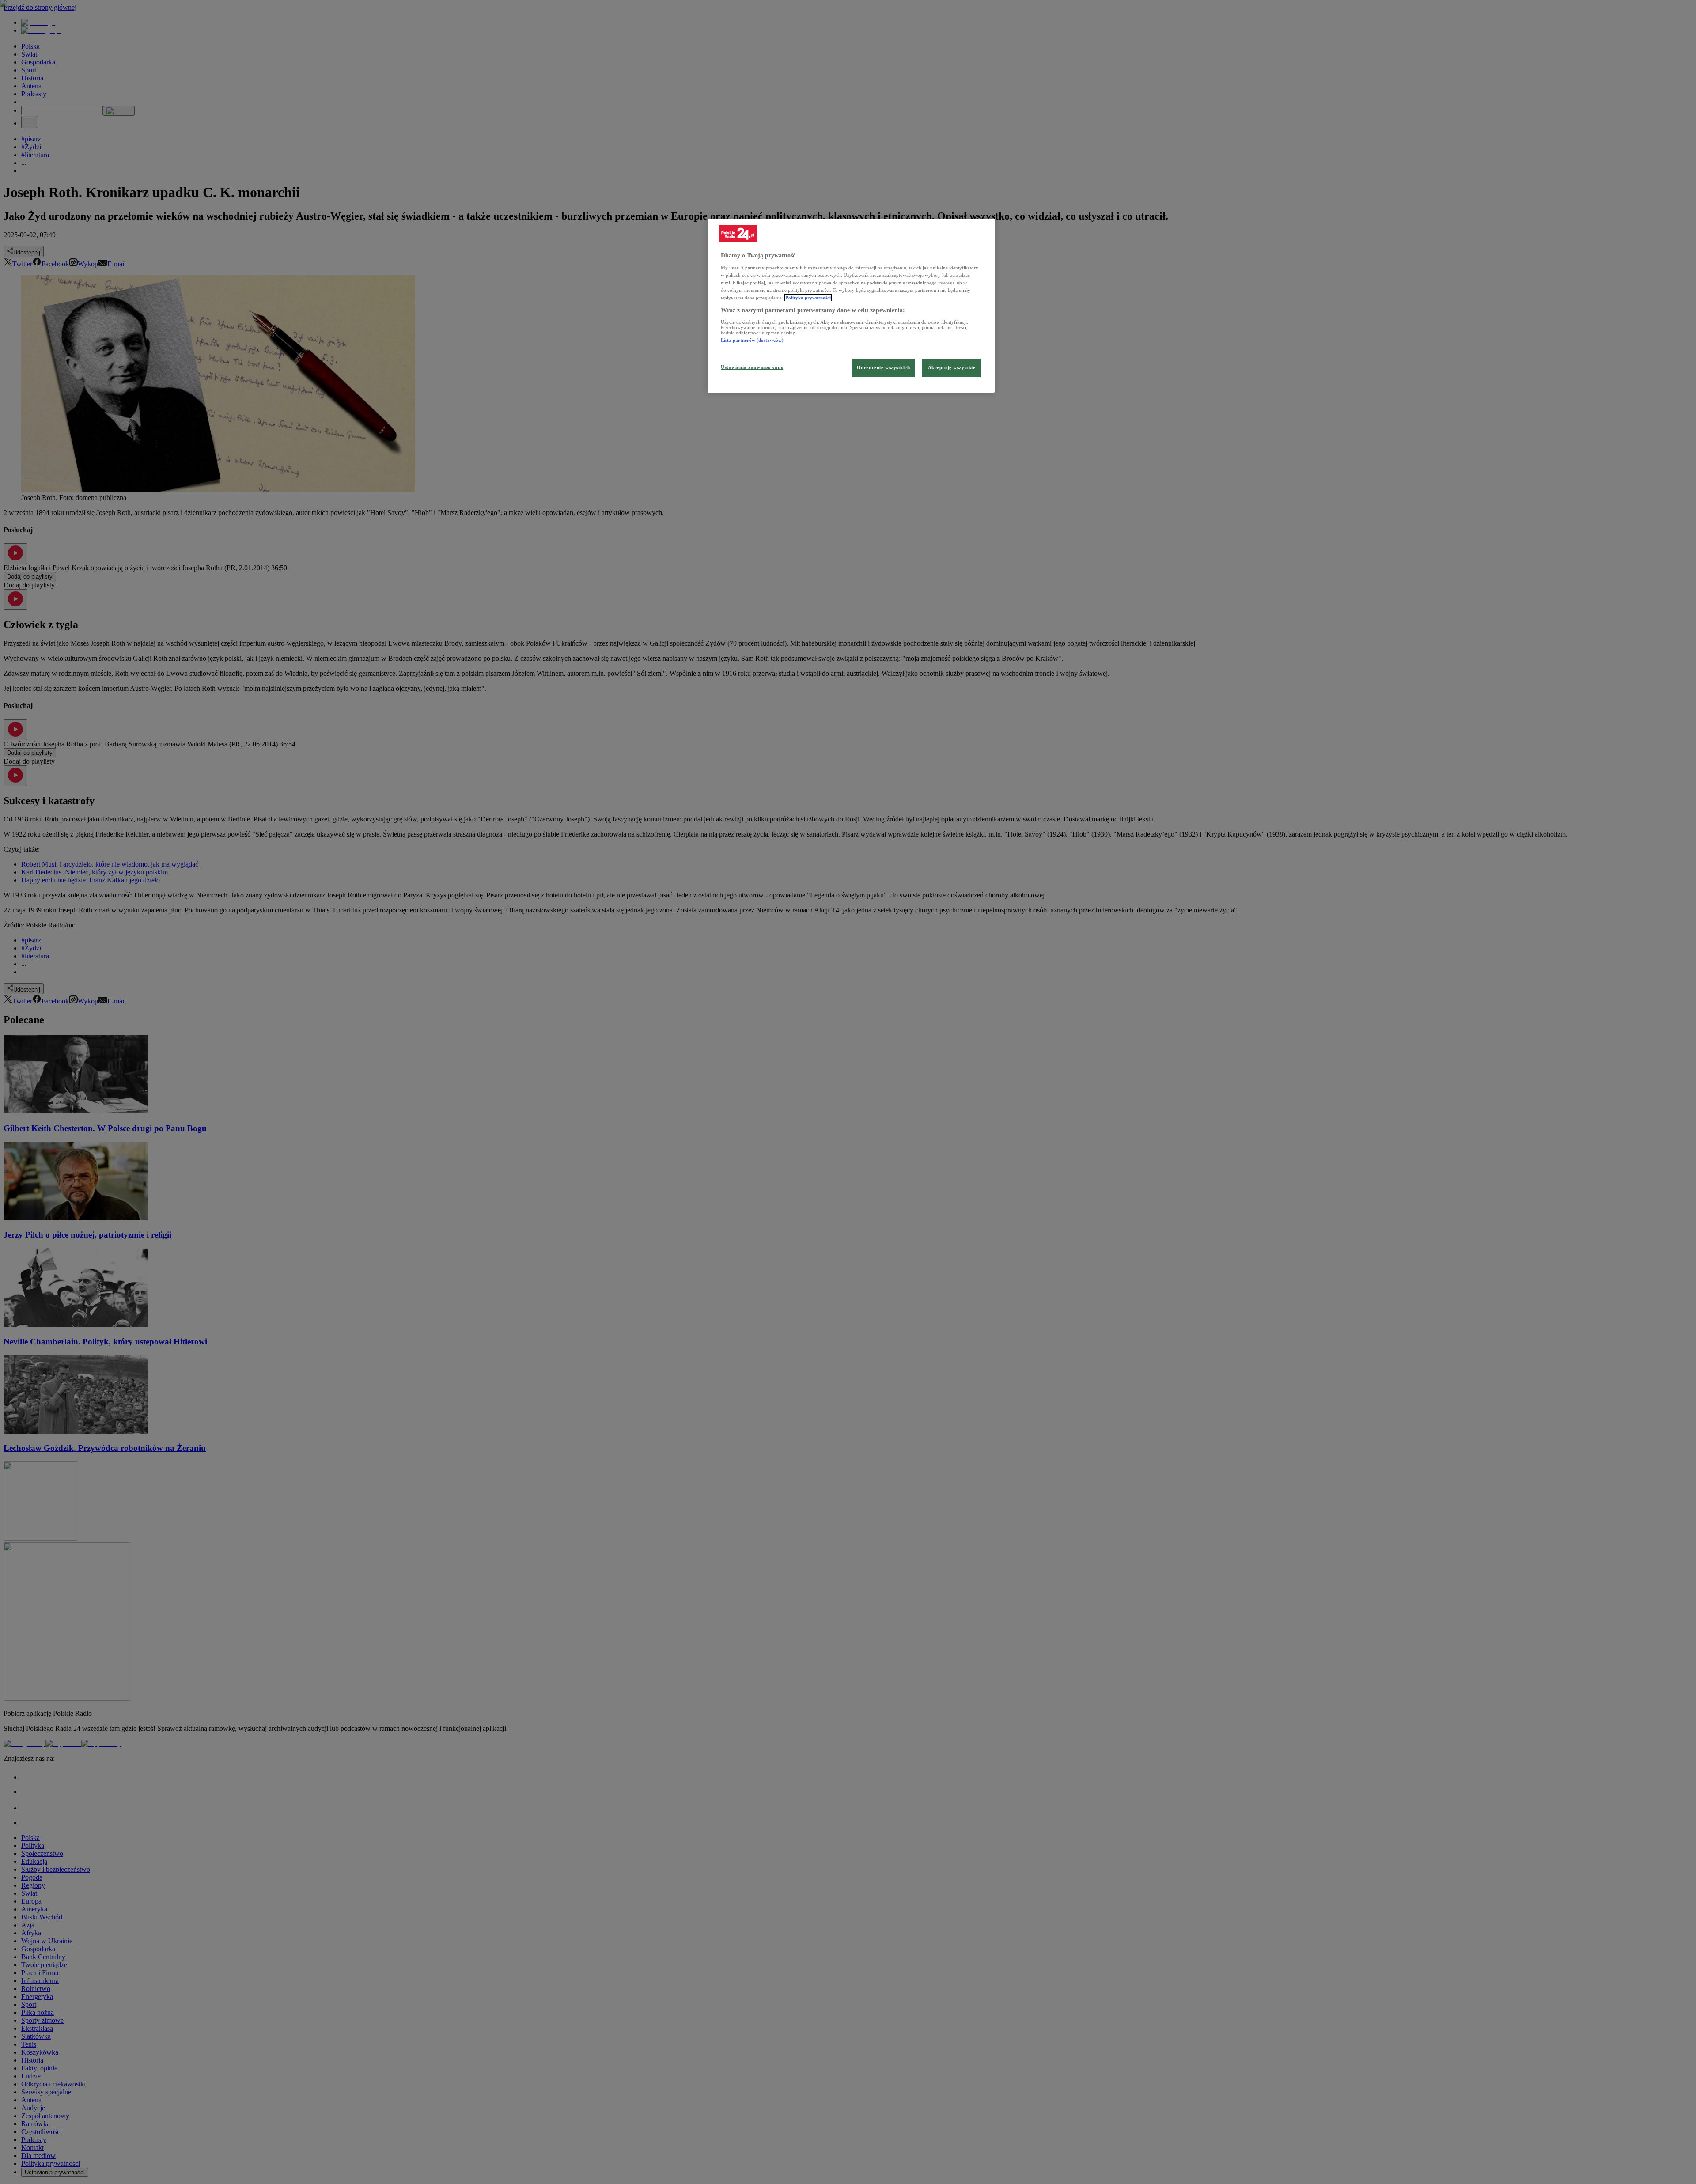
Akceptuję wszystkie (952, 367)
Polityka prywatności (808, 298)
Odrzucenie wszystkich (884, 367)
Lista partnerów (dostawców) (752, 340)
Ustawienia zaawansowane (752, 367)
